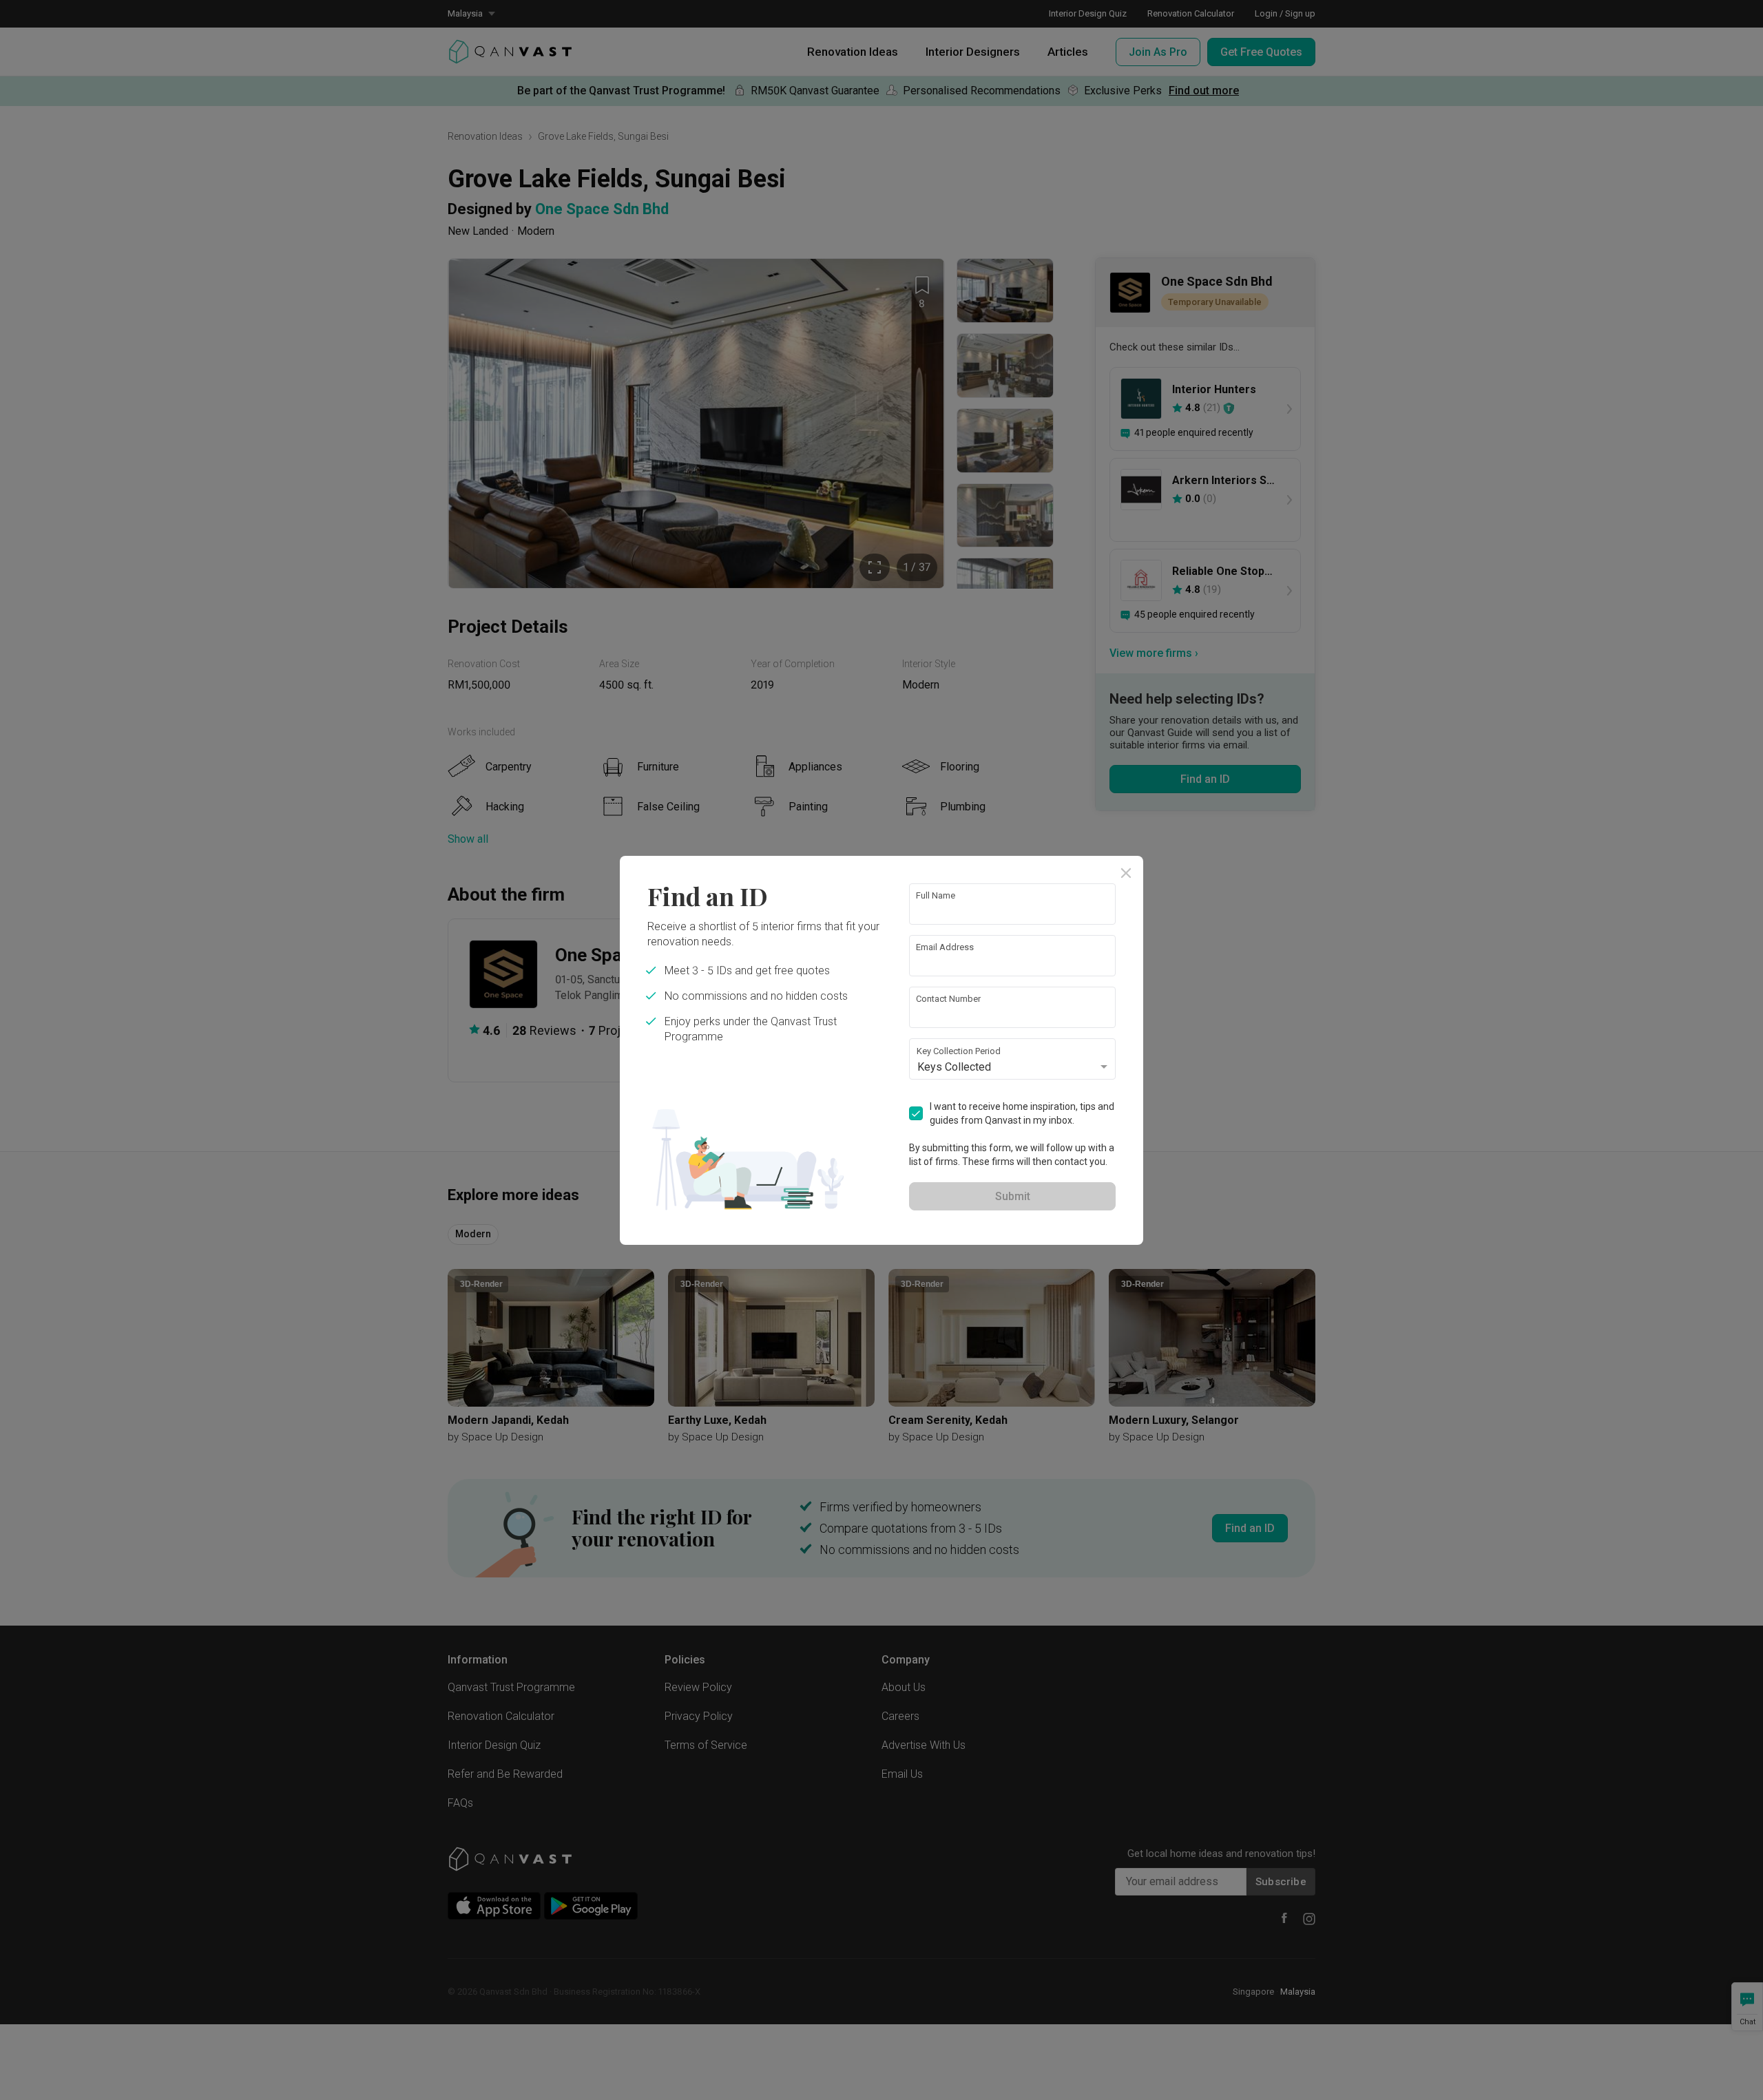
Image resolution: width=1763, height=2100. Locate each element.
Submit (1013, 1196)
